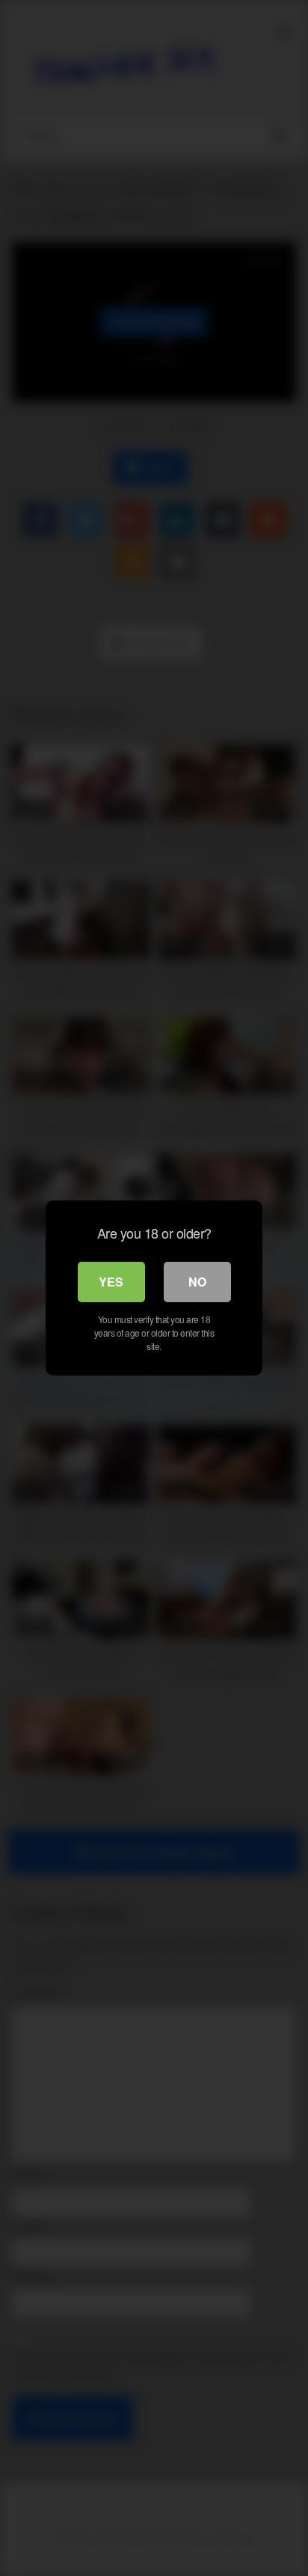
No (197, 1282)
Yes (111, 1282)
